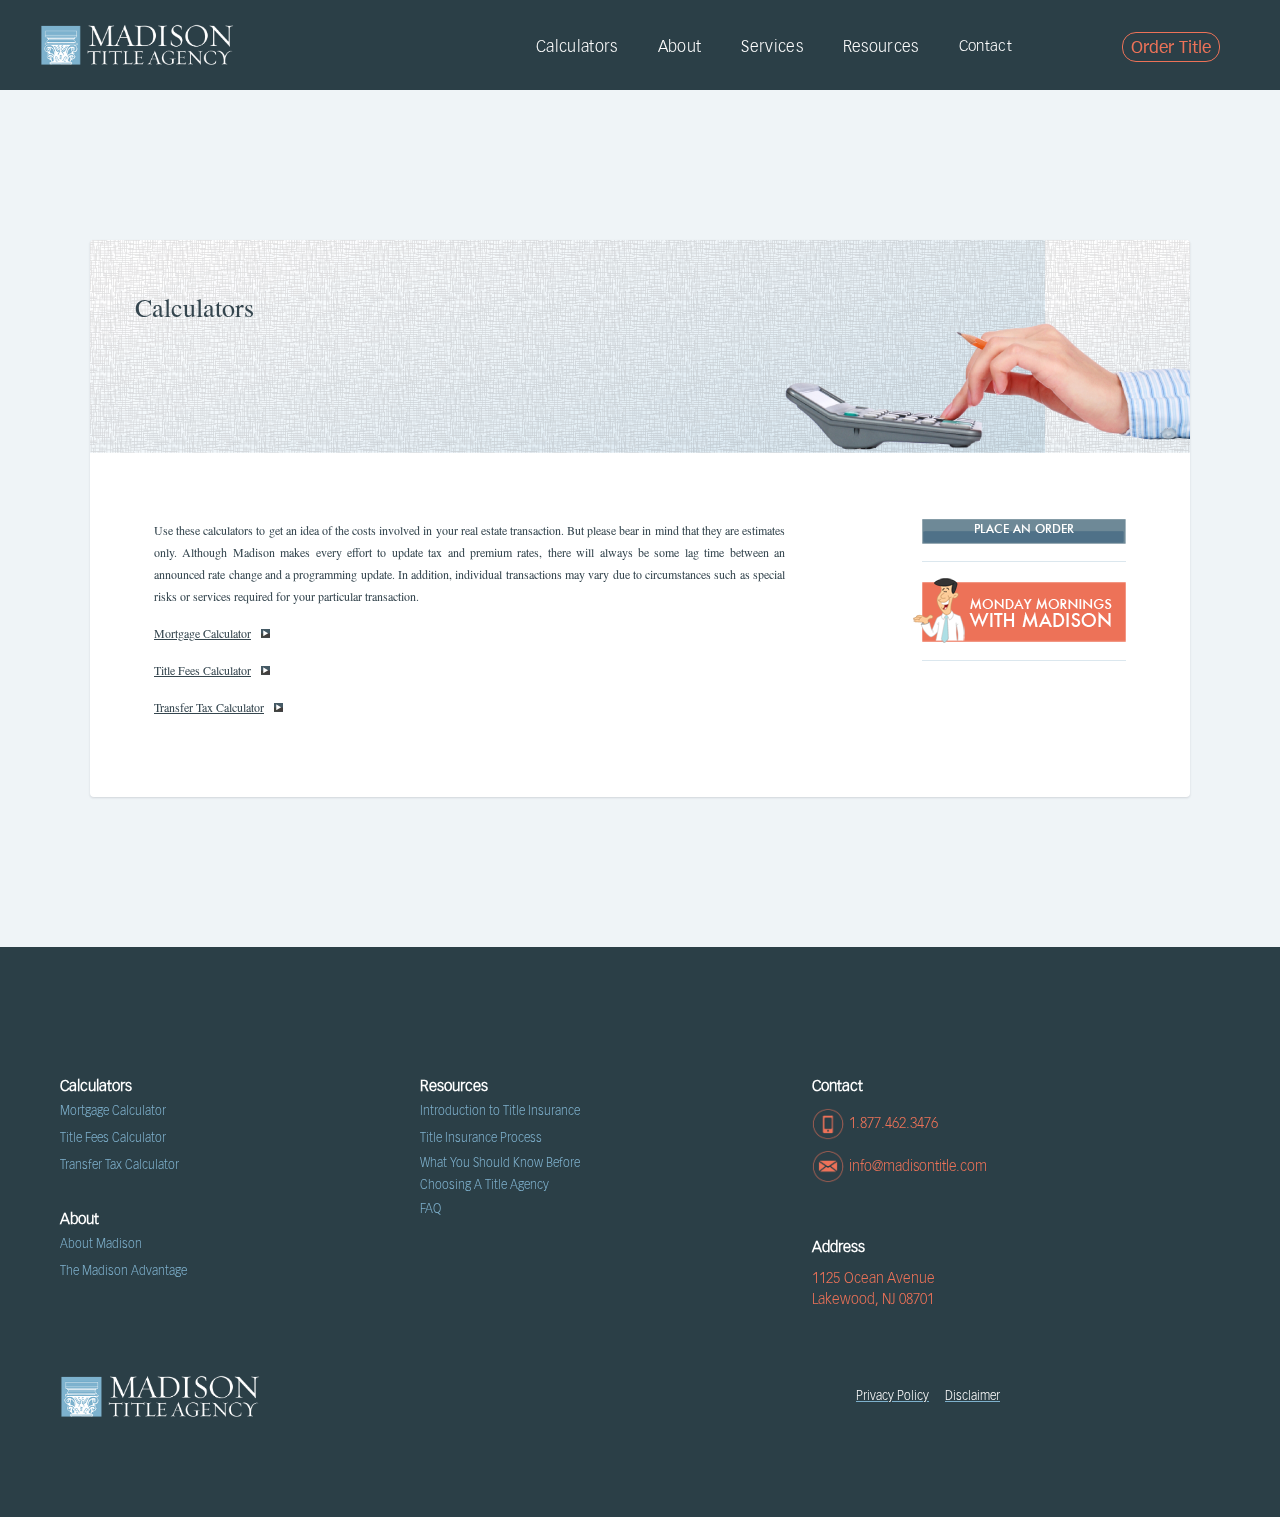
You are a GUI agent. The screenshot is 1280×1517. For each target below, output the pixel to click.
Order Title (1171, 48)
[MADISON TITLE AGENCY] (137, 45)
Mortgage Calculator (202, 633)
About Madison (101, 1244)
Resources (881, 47)
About (680, 47)
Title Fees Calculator (202, 670)
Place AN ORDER (1024, 530)
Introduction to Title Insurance (500, 1111)
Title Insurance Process (481, 1138)
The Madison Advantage (123, 1271)
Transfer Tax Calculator (209, 707)
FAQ (430, 1209)
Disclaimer (972, 1396)
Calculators (577, 47)
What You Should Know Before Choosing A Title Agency (500, 1174)
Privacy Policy (892, 1396)
